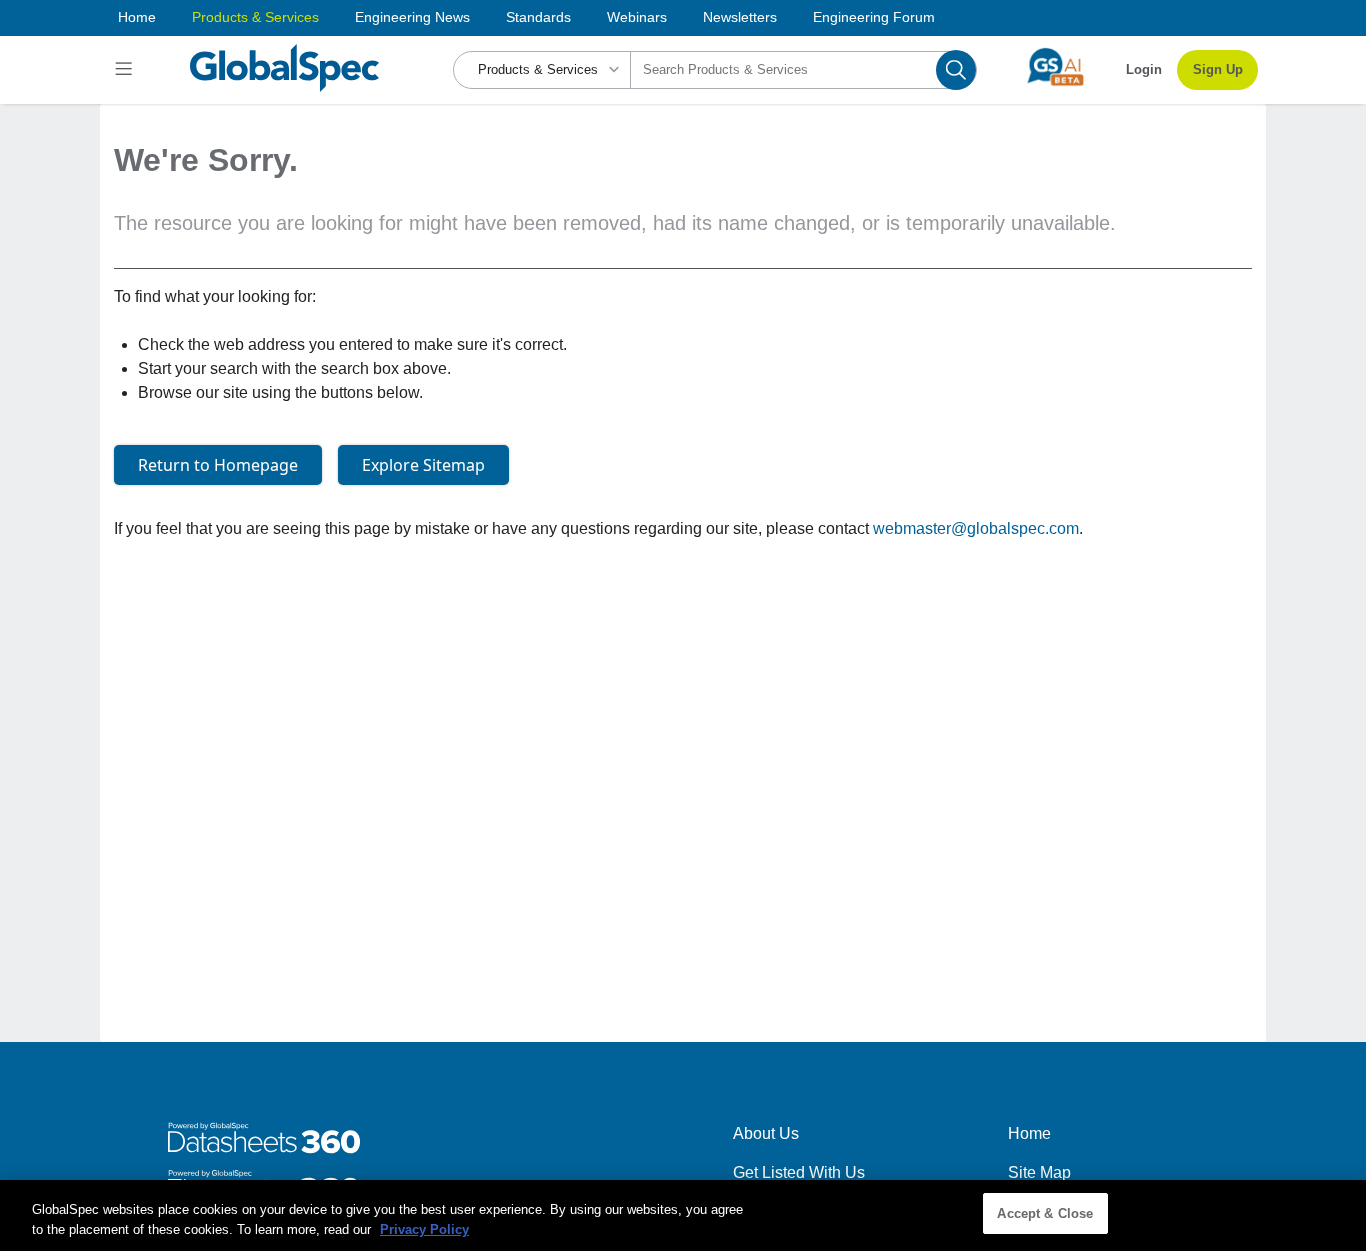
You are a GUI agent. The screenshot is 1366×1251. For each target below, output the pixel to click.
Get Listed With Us (799, 1172)
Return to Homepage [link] (218, 465)
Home (137, 17)
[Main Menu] (126, 70)
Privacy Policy (424, 1229)
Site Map (1039, 1172)
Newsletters (740, 17)
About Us (766, 1133)
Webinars (637, 17)
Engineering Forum (874, 17)
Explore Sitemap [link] (423, 465)
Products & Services (255, 17)
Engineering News (412, 17)
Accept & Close (1045, 1213)
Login (1144, 69)
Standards (538, 17)
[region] (683, 1215)
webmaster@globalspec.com (976, 528)
